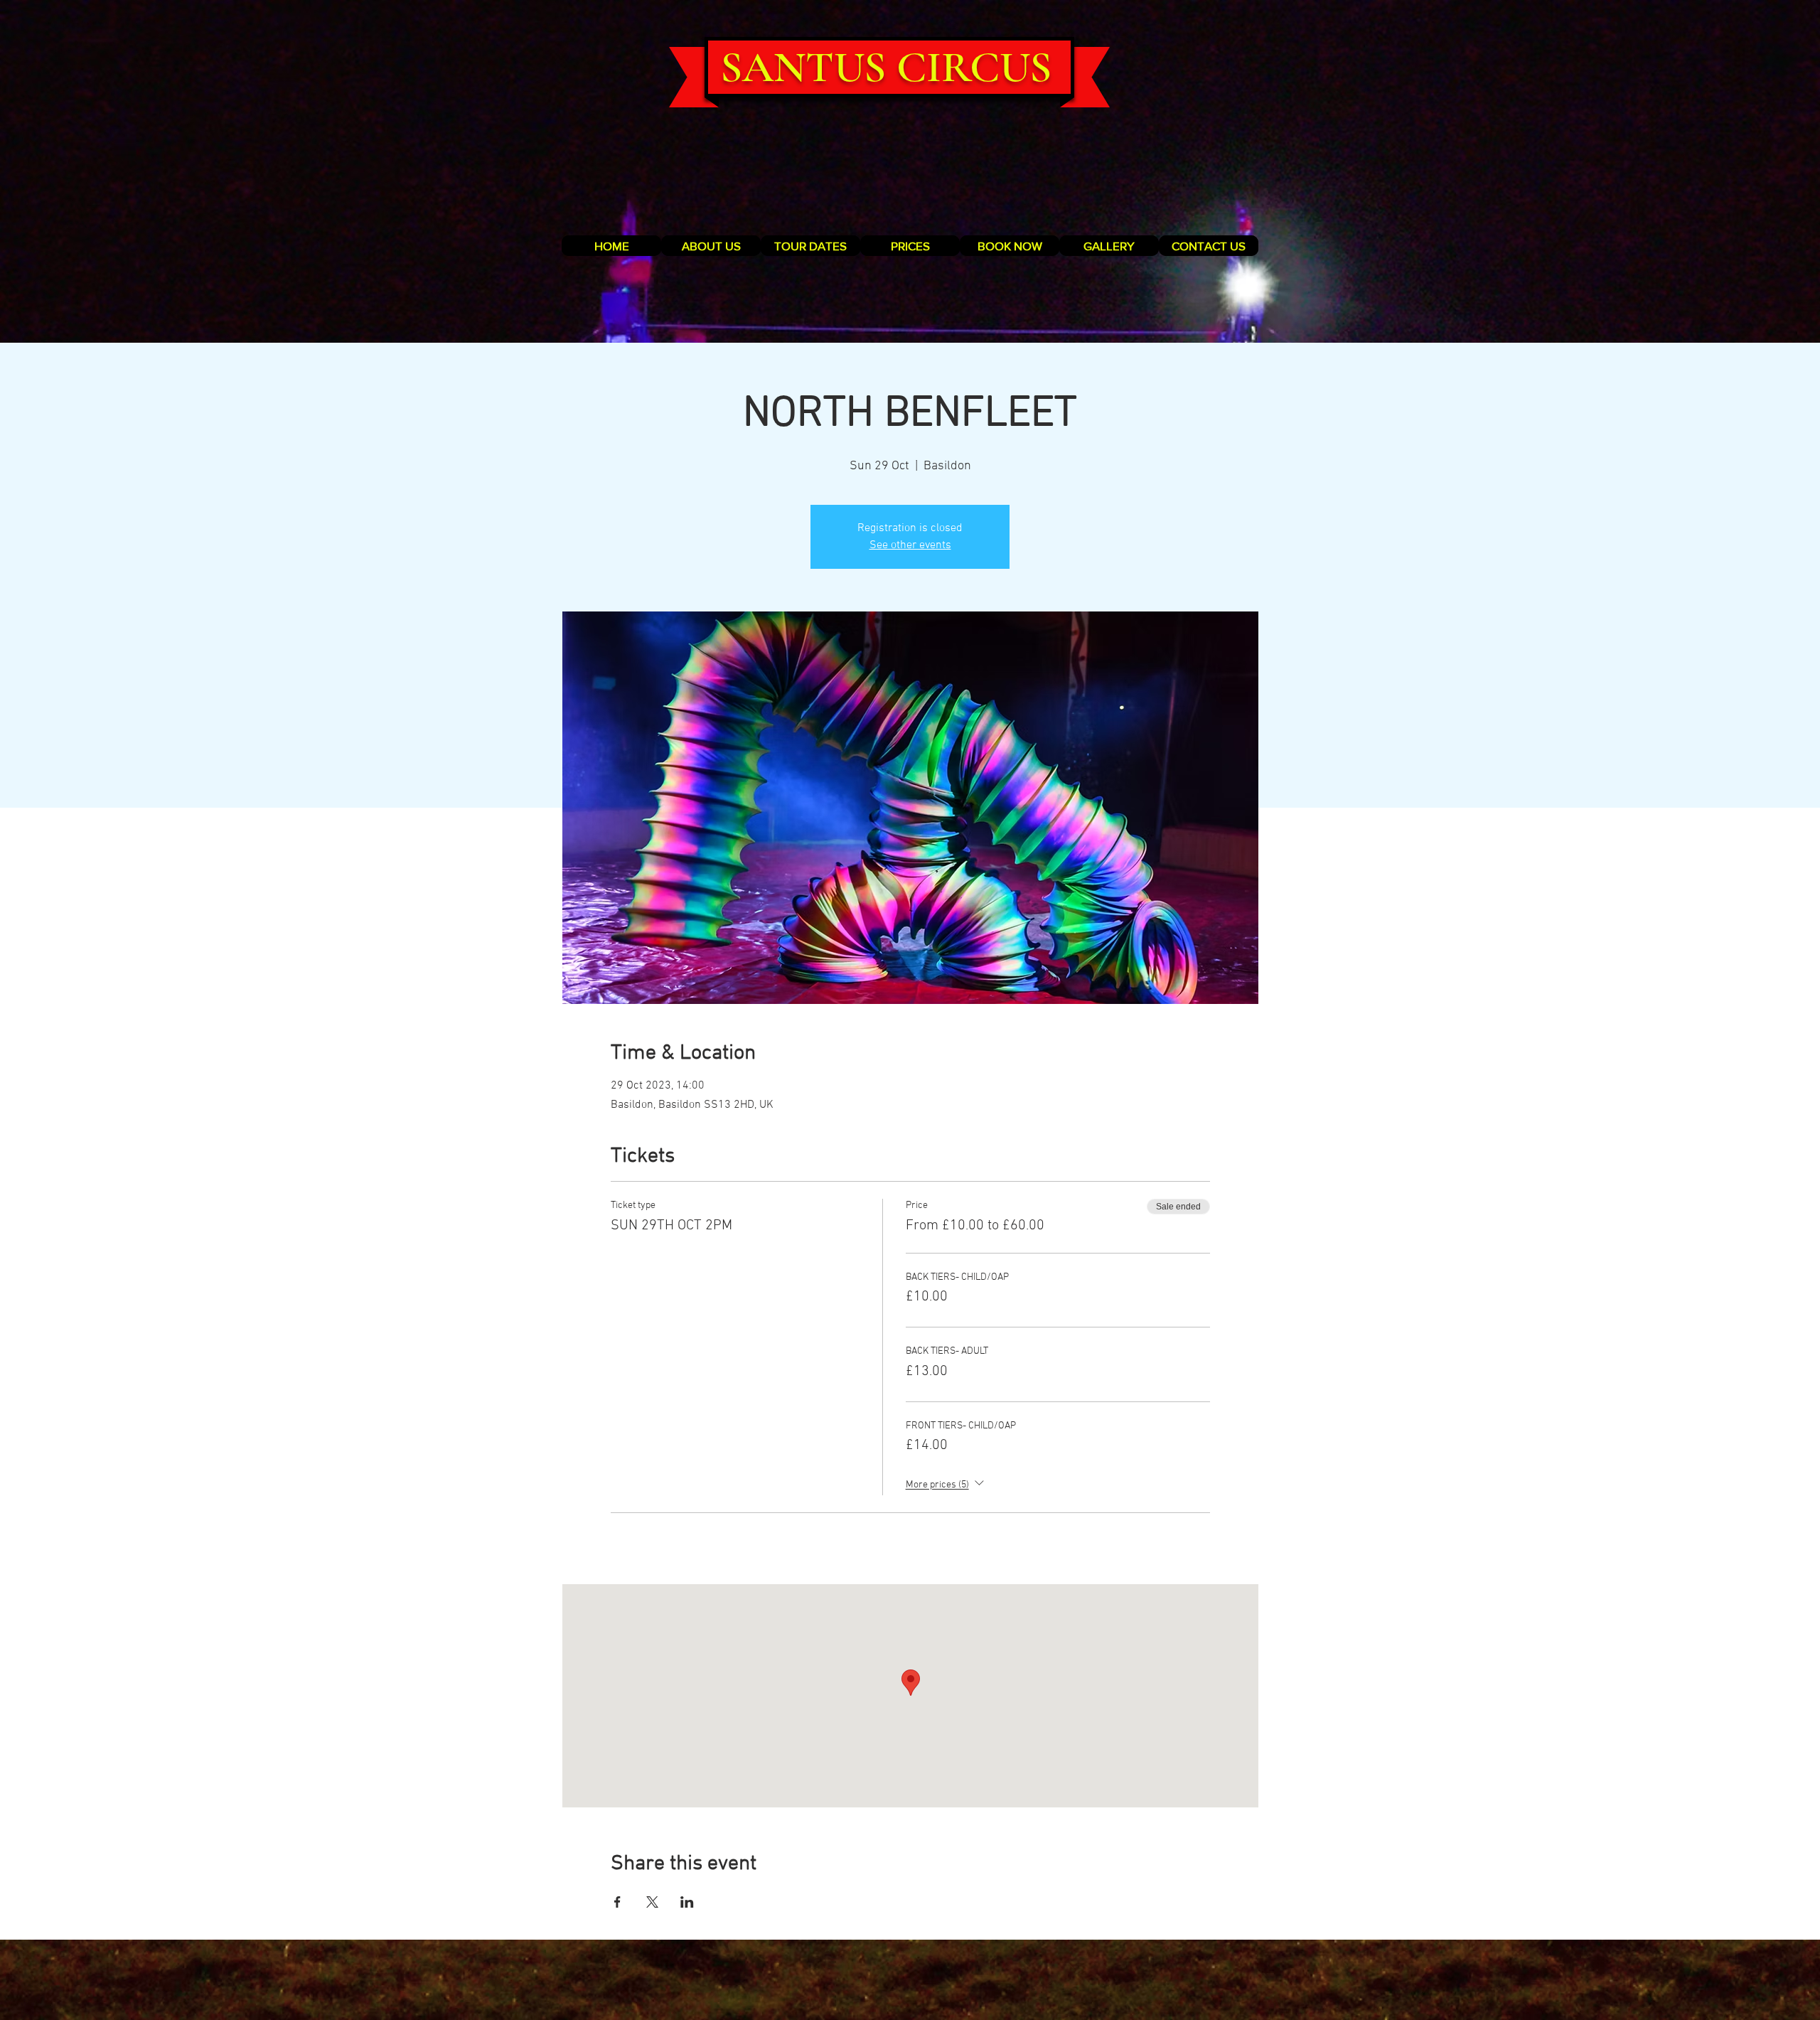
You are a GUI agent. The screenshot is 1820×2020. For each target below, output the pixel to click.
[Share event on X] (652, 1902)
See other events (910, 545)
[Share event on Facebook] (617, 1902)
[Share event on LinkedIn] (687, 1902)
